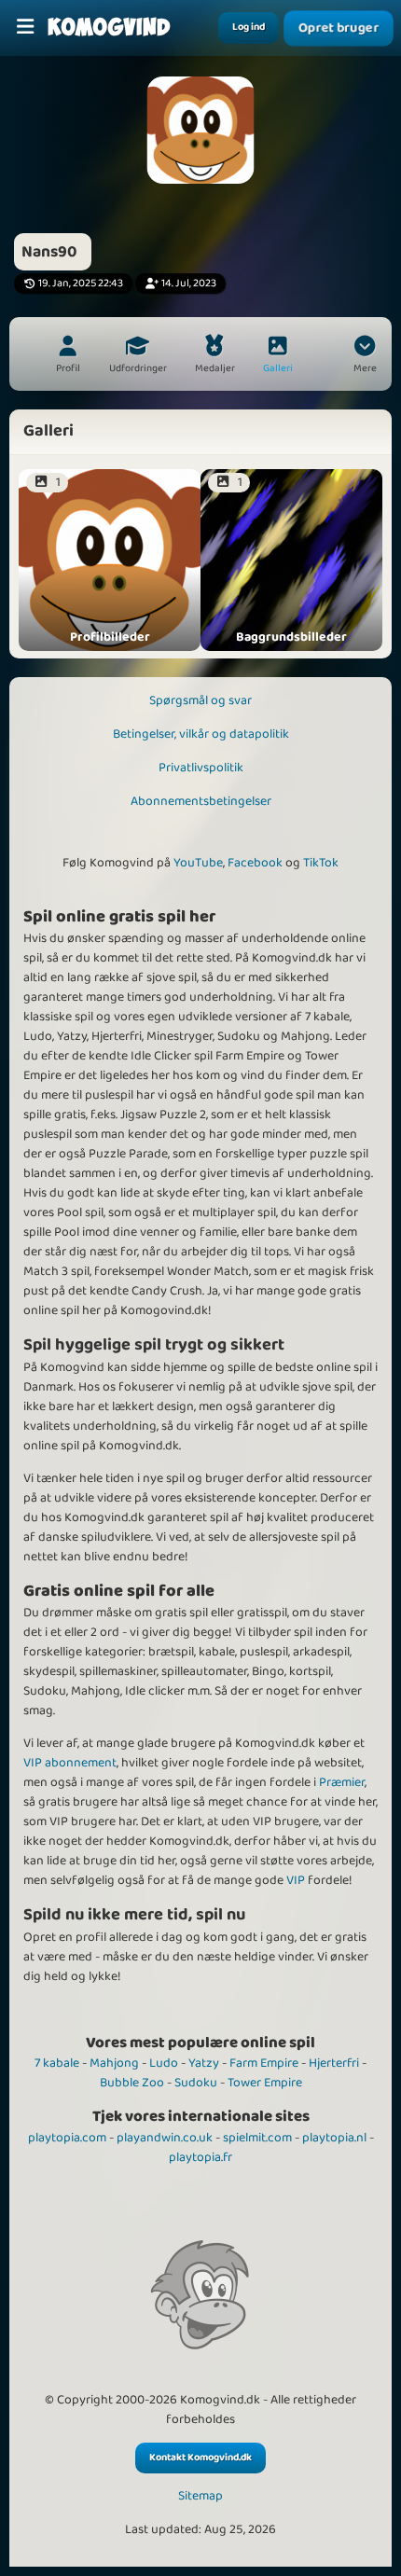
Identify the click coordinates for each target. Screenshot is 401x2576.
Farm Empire (264, 2063)
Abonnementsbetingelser (201, 801)
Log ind (249, 27)
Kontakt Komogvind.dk (200, 2458)
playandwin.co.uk (165, 2138)
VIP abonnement (70, 1763)
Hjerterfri (334, 2063)
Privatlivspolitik (201, 768)
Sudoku (196, 2083)
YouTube (198, 863)
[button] (365, 356)
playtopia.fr (200, 2157)
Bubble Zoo (132, 2083)
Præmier (342, 1782)
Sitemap (200, 2496)
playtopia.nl (334, 2138)
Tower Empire (265, 2083)
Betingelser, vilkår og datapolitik (201, 734)
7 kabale (57, 2063)
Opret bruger (339, 28)
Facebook (255, 863)
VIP (296, 1880)
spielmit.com (257, 2138)
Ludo (164, 2063)
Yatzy (204, 2063)
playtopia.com (67, 2138)
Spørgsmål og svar (200, 700)
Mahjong (114, 2063)
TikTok (321, 863)
